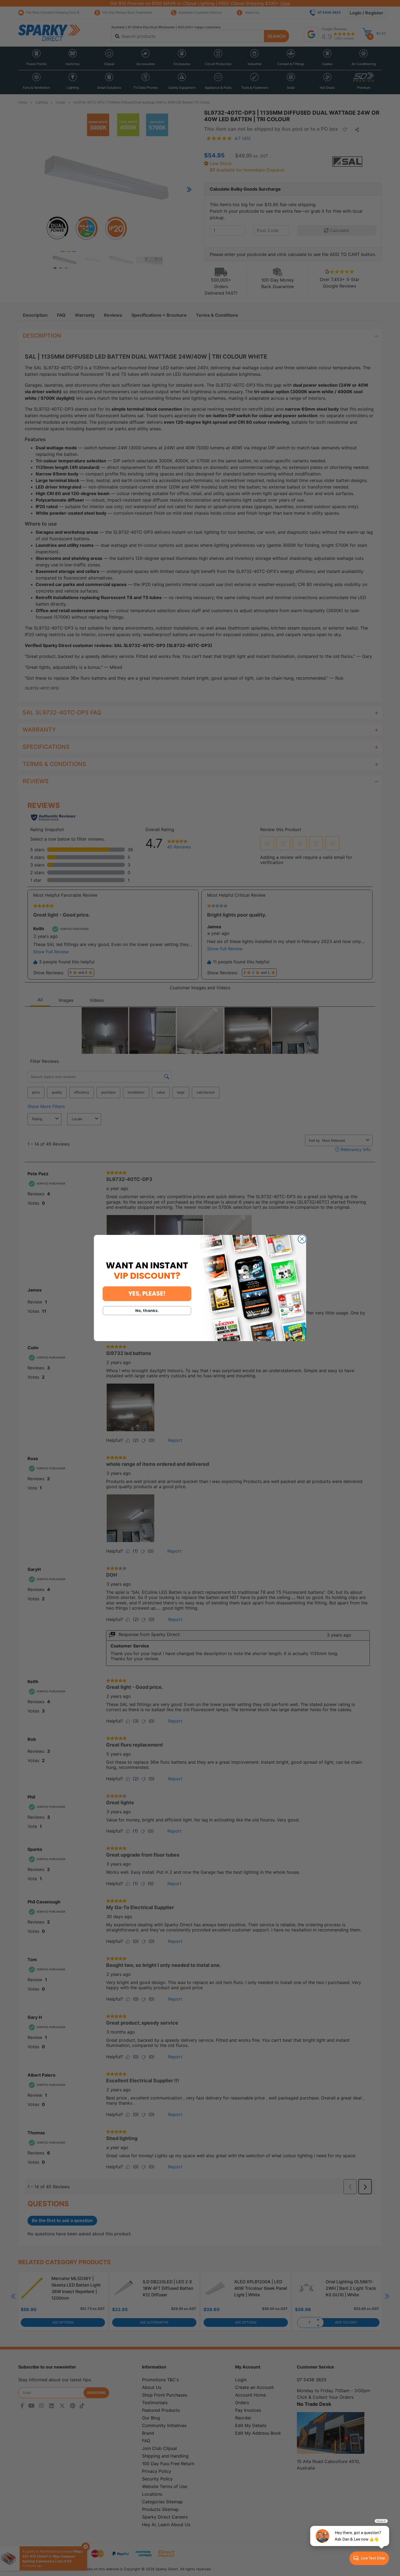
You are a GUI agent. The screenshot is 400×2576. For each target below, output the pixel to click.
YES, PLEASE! (147, 1294)
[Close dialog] (302, 1239)
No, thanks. (147, 1311)
